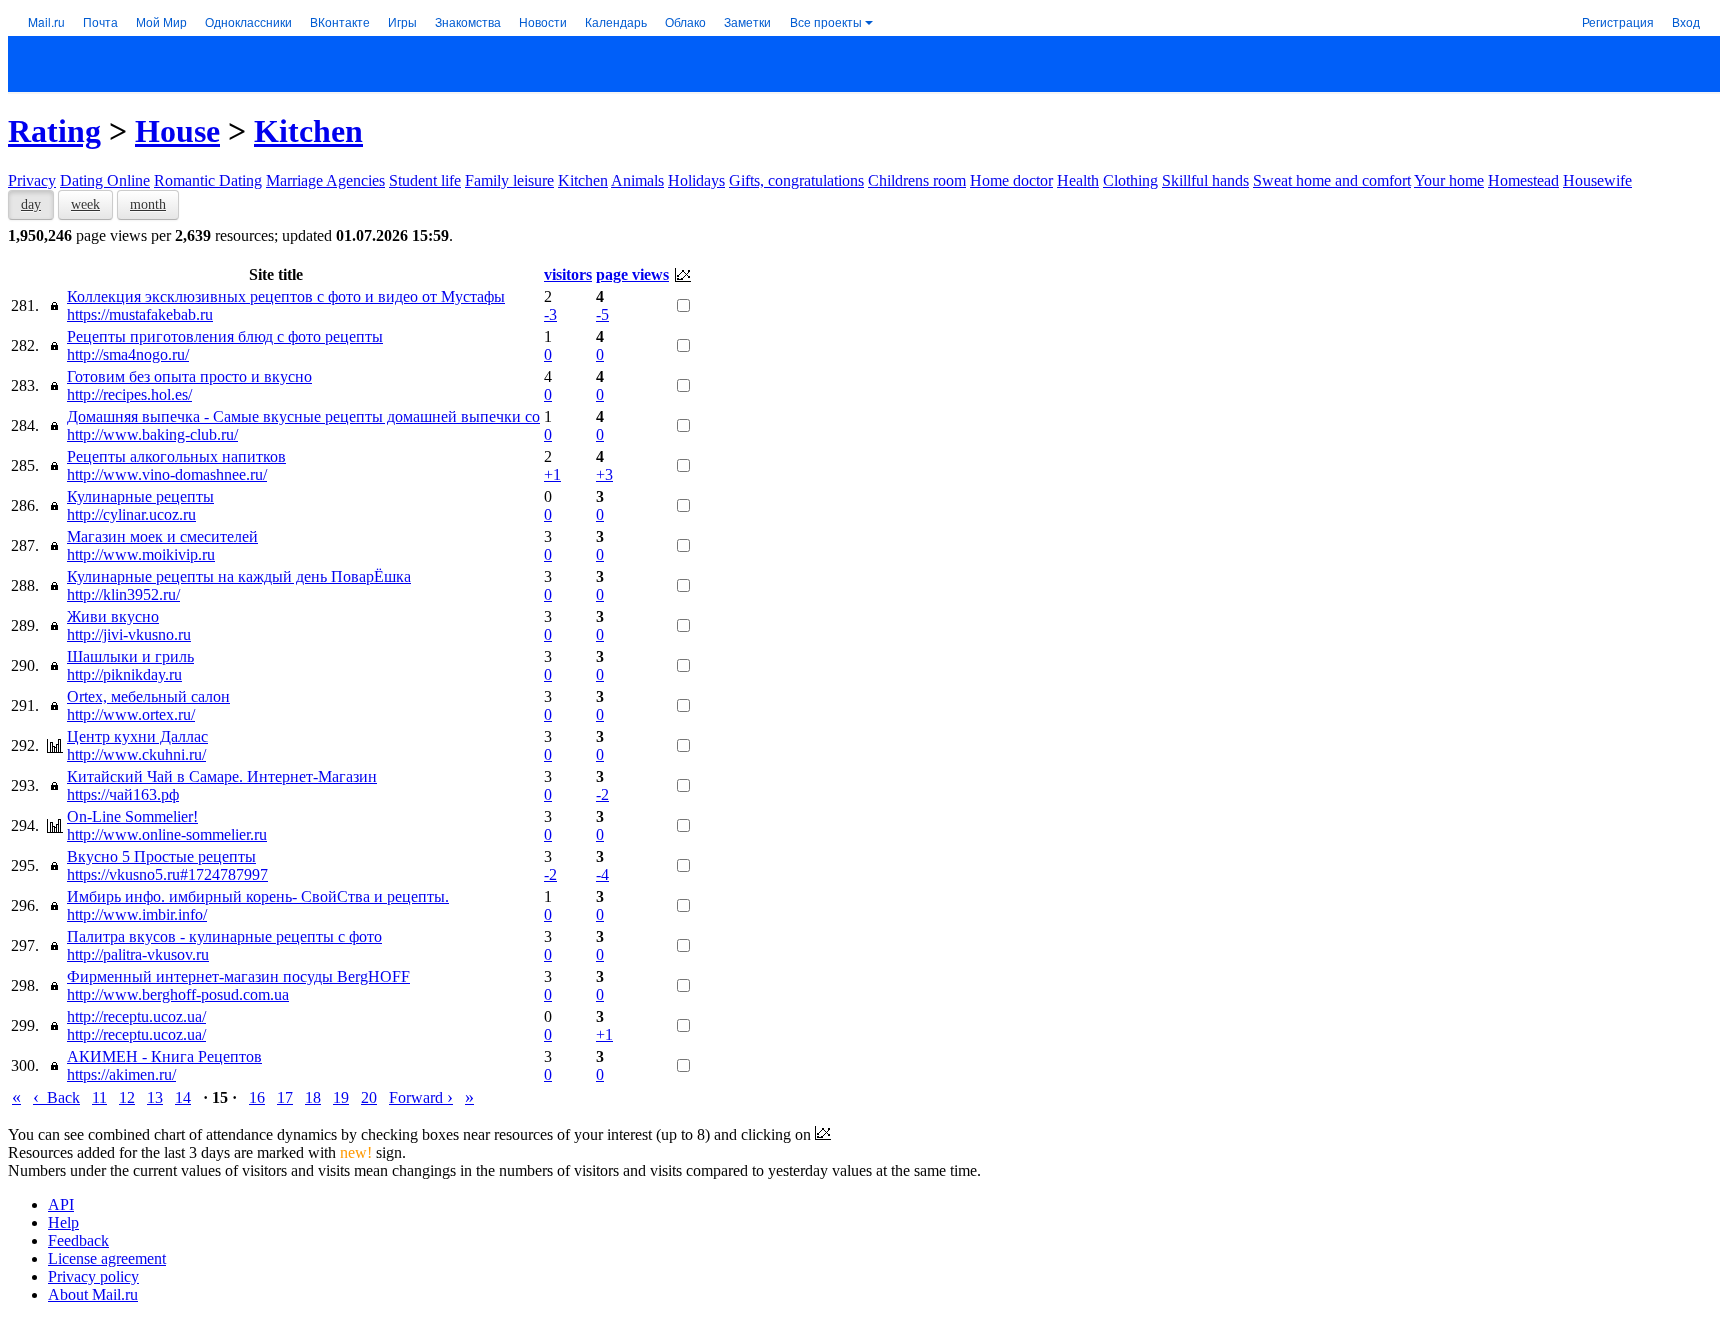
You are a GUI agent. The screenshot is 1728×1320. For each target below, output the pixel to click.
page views (632, 274)
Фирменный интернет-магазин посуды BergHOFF (238, 976)
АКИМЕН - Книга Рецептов (164, 1056)
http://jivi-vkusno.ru (129, 634)
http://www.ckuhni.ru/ (136, 754)
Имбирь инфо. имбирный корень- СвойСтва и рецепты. (258, 896)
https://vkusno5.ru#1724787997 (167, 874)
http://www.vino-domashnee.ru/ (167, 474)
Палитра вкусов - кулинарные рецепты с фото (224, 936)
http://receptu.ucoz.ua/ (136, 1016)
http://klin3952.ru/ (123, 594)
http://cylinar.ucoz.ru (131, 514)
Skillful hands (1205, 180)
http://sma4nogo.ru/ (128, 354)
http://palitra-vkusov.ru (138, 954)
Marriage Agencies (325, 180)
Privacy (32, 180)
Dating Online (105, 180)
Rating (54, 131)
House (177, 131)
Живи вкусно (113, 616)
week (85, 204)
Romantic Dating (208, 180)
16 (257, 1097)
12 (127, 1097)
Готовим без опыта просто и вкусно (189, 376)
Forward (421, 1097)
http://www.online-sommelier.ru (167, 834)
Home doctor (1011, 180)
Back (56, 1097)
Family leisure (509, 180)
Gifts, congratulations (796, 180)
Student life (425, 180)
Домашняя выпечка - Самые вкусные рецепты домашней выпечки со (303, 416)
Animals (637, 180)
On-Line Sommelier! (132, 816)
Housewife (1597, 180)
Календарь (616, 21)
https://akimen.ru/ (121, 1074)
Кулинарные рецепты (140, 496)
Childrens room (917, 180)
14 (183, 1097)
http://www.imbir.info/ (137, 914)
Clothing (1130, 180)
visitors (568, 274)
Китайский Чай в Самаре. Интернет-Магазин (222, 776)
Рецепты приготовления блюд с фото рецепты (225, 336)
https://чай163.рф (123, 794)
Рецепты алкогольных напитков (176, 456)
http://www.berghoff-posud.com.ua (178, 994)
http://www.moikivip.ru (141, 554)
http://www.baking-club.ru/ (152, 434)
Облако (685, 21)
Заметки (747, 21)
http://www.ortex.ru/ (131, 714)
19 (341, 1097)
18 (313, 1097)
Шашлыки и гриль (130, 656)
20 (369, 1097)
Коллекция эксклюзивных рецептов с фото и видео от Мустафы (286, 296)
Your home (1449, 180)
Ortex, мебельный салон (148, 696)
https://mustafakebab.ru (140, 314)
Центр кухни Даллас (137, 736)
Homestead (1523, 180)
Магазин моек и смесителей (162, 536)
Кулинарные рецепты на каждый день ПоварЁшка (239, 576)
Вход (1686, 21)
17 (285, 1097)
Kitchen (308, 131)
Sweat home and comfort (1332, 180)
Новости (543, 21)
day (31, 204)
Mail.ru (46, 21)
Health (1078, 180)
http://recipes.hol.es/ (129, 394)
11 (99, 1097)
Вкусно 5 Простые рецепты (161, 856)
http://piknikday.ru (124, 674)
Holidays (696, 180)
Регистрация (1618, 21)
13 (155, 1097)
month (148, 204)
